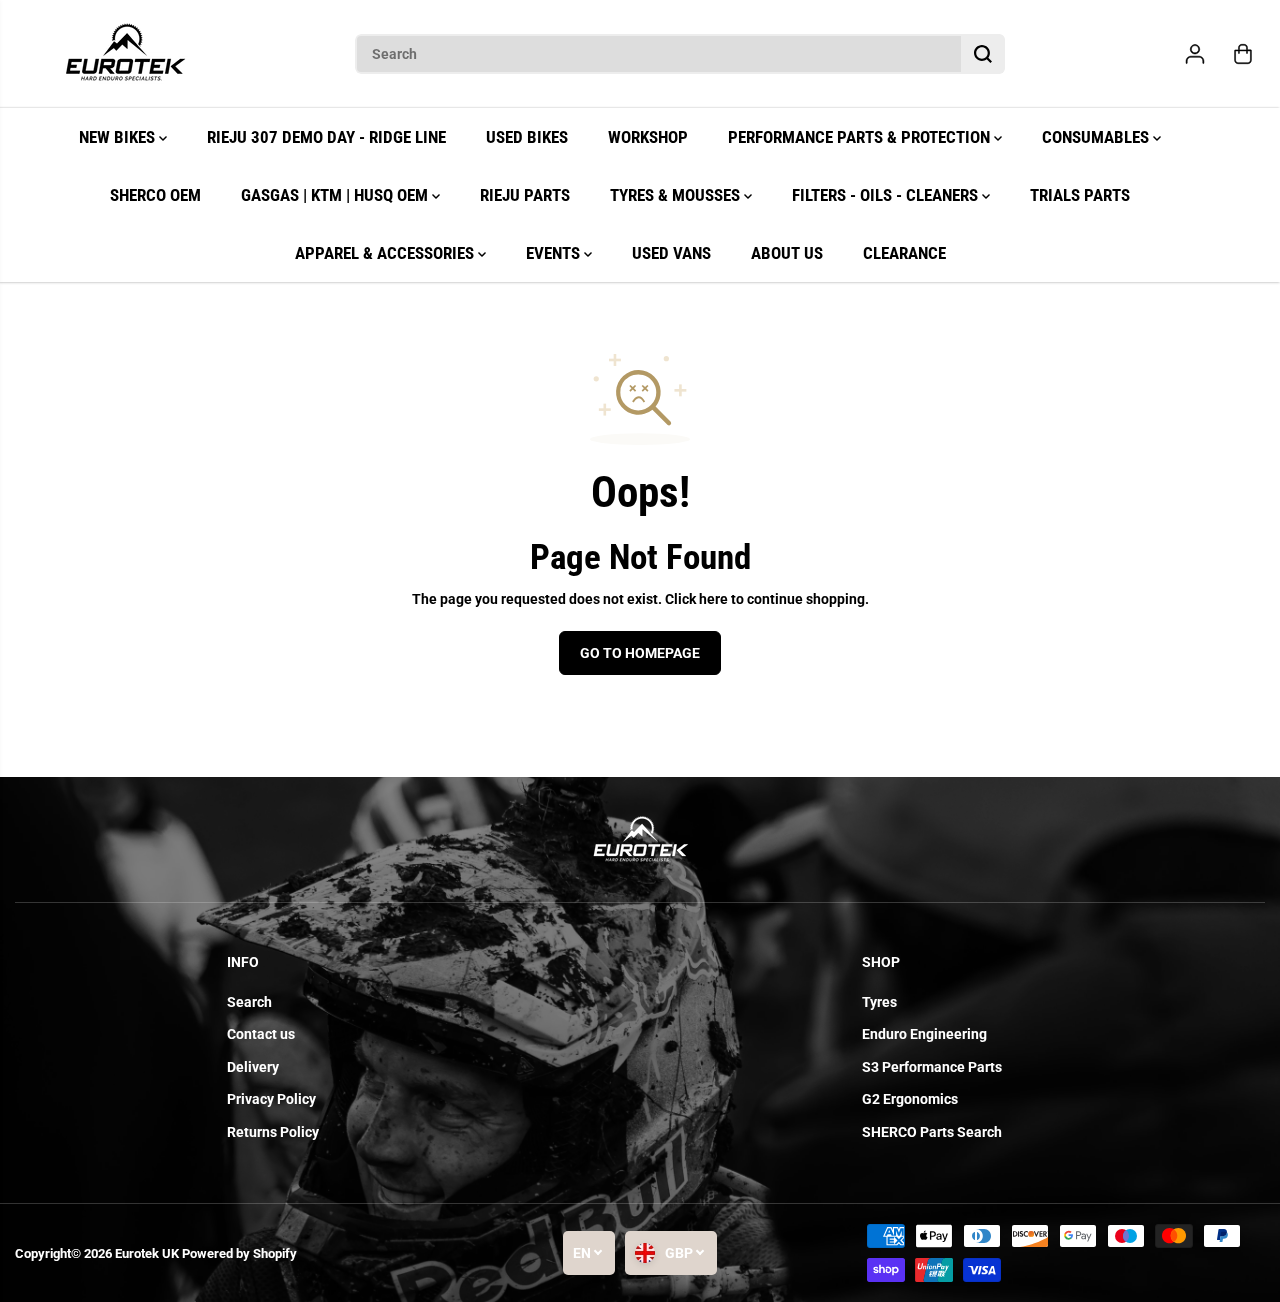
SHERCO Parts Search (932, 1132)
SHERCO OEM (155, 195)
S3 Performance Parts (932, 1067)
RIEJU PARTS (525, 195)
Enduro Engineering (924, 1034)
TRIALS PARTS (1080, 195)
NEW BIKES (119, 137)
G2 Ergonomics (910, 1099)
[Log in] (1195, 54)
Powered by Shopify (239, 1253)
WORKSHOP (648, 137)
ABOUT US (787, 253)
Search (249, 1002)
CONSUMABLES (1097, 137)
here (713, 599)
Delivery (253, 1067)
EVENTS (555, 253)
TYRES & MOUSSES (677, 195)
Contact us (261, 1034)
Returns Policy (273, 1132)
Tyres (879, 1002)
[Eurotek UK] (125, 54)
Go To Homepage (640, 653)
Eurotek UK (147, 1253)
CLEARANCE (904, 253)
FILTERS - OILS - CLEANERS (887, 195)
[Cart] (1243, 54)
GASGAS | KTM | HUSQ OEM (336, 195)
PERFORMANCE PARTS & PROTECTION (861, 137)
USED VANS (671, 253)
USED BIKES (527, 137)
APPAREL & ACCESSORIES (386, 253)
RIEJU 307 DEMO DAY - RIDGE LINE (326, 137)
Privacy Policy (271, 1099)
